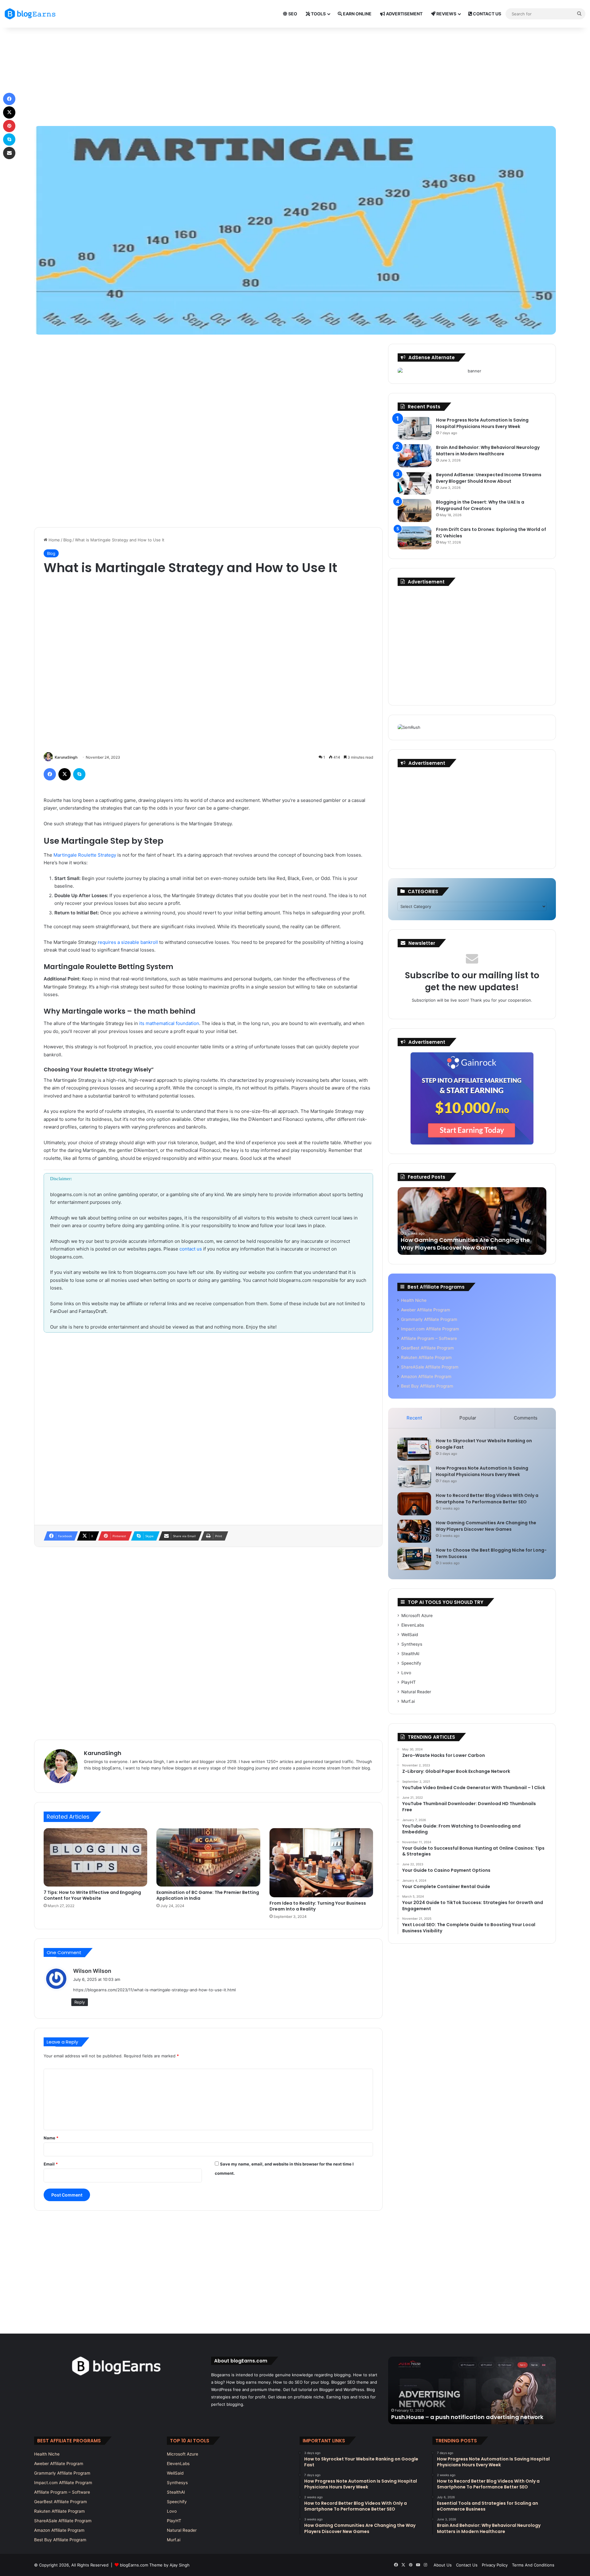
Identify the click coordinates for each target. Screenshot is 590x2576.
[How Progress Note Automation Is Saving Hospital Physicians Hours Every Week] (415, 428)
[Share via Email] (9, 153)
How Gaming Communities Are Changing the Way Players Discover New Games (486, 1526)
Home (54, 540)
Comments (526, 1418)
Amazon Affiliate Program (426, 1376)
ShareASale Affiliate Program (430, 1367)
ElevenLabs (413, 1625)
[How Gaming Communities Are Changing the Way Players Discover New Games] (414, 1531)
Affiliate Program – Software (429, 1338)
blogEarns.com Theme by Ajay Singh (155, 2565)
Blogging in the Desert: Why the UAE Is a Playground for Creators (480, 505)
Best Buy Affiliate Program (427, 1386)
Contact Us (467, 2565)
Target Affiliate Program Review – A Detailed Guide (464, 2417)
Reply (80, 2002)
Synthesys (412, 1644)
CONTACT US (487, 14)
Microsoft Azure (417, 1616)
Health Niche (414, 1300)
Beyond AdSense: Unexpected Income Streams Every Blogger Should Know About (489, 478)
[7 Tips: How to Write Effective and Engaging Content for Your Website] (95, 1857)
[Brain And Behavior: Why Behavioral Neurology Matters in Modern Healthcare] (415, 456)
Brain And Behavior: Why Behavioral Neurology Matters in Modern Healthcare (488, 451)
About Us (443, 2565)
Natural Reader (416, 1692)
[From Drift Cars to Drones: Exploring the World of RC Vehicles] (415, 538)
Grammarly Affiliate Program (429, 1319)
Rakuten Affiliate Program (426, 1357)
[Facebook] (50, 774)
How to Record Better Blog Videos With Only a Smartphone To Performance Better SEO (487, 1499)
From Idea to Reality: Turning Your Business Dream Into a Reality (318, 1906)
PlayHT (409, 1682)
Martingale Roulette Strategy (85, 855)
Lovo (406, 1673)
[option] (472, 1221)
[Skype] (79, 774)
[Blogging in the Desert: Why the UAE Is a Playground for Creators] (415, 510)
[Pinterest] (9, 126)
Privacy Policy (495, 2565)
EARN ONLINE (357, 14)
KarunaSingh (66, 757)
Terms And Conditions (533, 2565)
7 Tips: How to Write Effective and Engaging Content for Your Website (92, 1895)
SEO (292, 14)
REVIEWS (446, 14)
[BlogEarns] (32, 14)
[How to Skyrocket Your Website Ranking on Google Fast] (414, 1449)
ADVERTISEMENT (404, 14)
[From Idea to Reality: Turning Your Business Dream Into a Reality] (321, 1863)
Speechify (411, 1663)
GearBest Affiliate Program (427, 1348)
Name (51, 2138)
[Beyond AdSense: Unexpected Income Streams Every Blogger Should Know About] (415, 483)
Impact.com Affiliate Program (430, 1329)
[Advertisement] (295, 77)
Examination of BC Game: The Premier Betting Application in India (208, 1895)
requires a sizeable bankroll (128, 942)
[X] (65, 774)
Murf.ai (408, 1701)
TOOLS (318, 14)
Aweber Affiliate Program (426, 1310)
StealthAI (410, 1654)
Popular (468, 1418)
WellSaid (410, 1635)
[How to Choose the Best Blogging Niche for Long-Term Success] (414, 1559)
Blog (67, 540)
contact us (191, 1249)
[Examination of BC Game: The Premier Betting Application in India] (208, 1857)
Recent (414, 1418)
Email (51, 2164)
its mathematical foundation (169, 1023)
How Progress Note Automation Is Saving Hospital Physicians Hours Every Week (482, 423)
